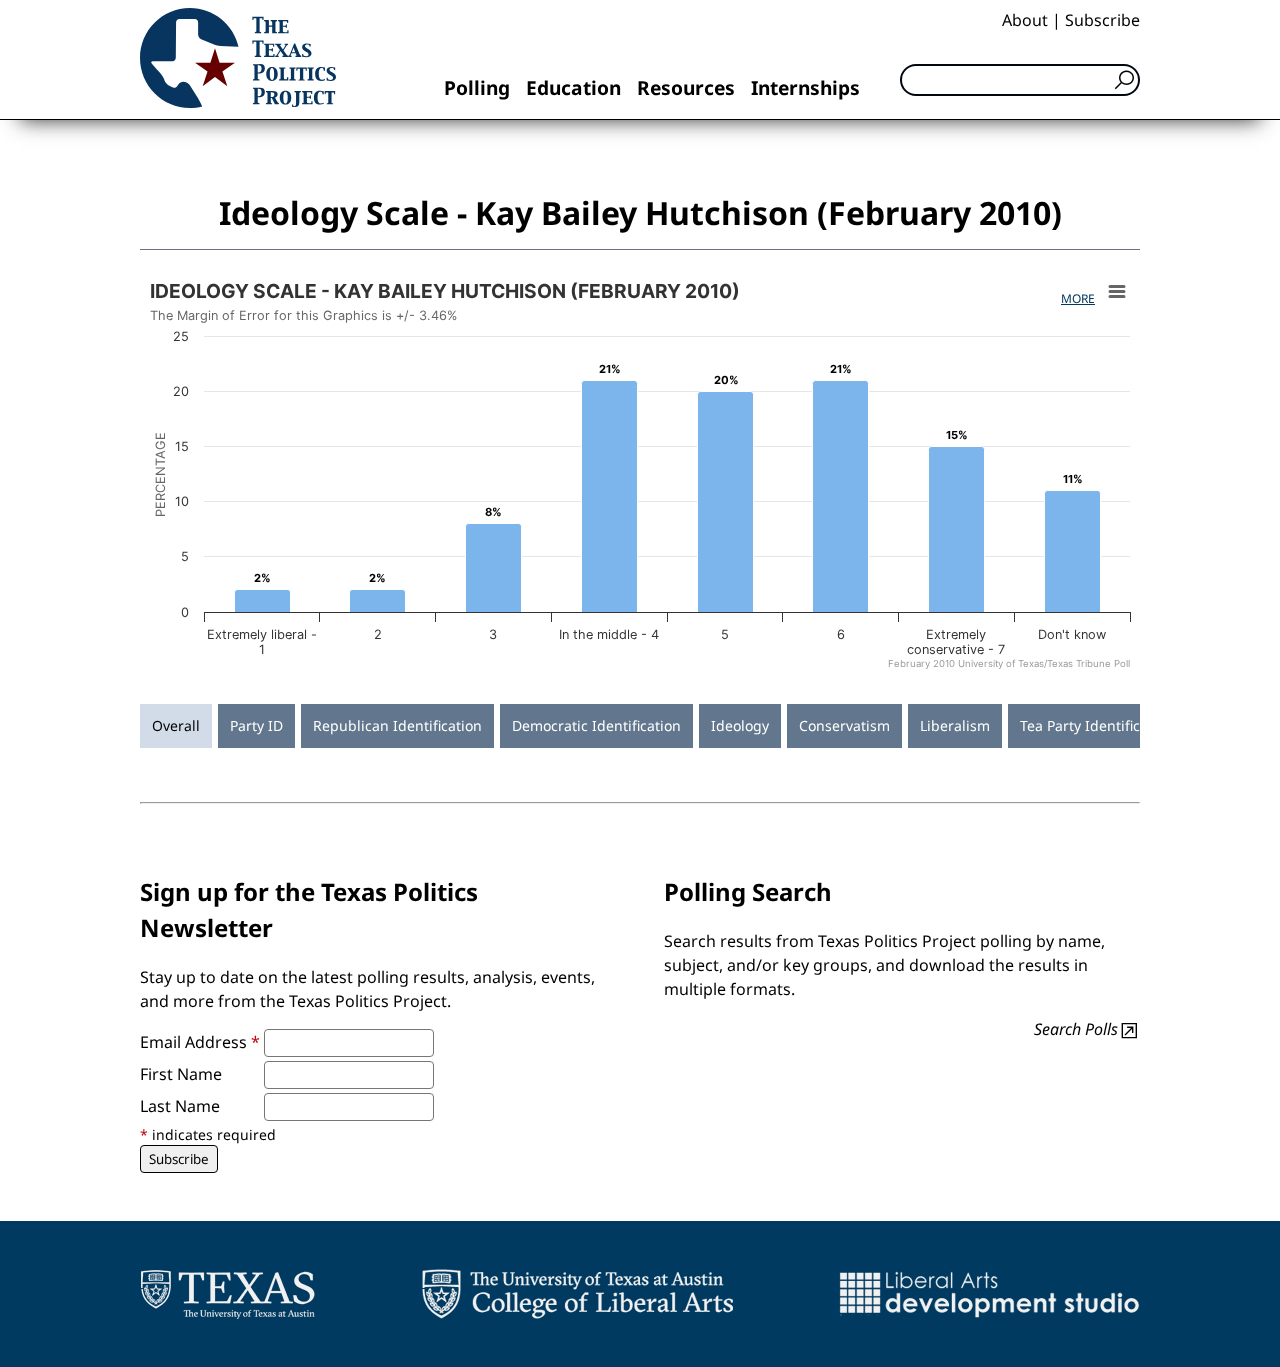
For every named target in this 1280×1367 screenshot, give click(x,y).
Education (573, 87)
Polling (477, 87)
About (1025, 20)
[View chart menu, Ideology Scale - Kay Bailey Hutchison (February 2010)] (1117, 292)
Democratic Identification (596, 725)
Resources (686, 87)
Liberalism (955, 725)
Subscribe (1102, 20)
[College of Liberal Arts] (577, 1294)
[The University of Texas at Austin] (227, 1294)
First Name (181, 1074)
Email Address (200, 1042)
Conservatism (844, 725)
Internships (805, 87)
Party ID (256, 725)
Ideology (740, 725)
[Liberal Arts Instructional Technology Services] (989, 1294)
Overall (176, 725)
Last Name (180, 1106)
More (1078, 298)
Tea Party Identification (1097, 725)
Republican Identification (397, 725)
